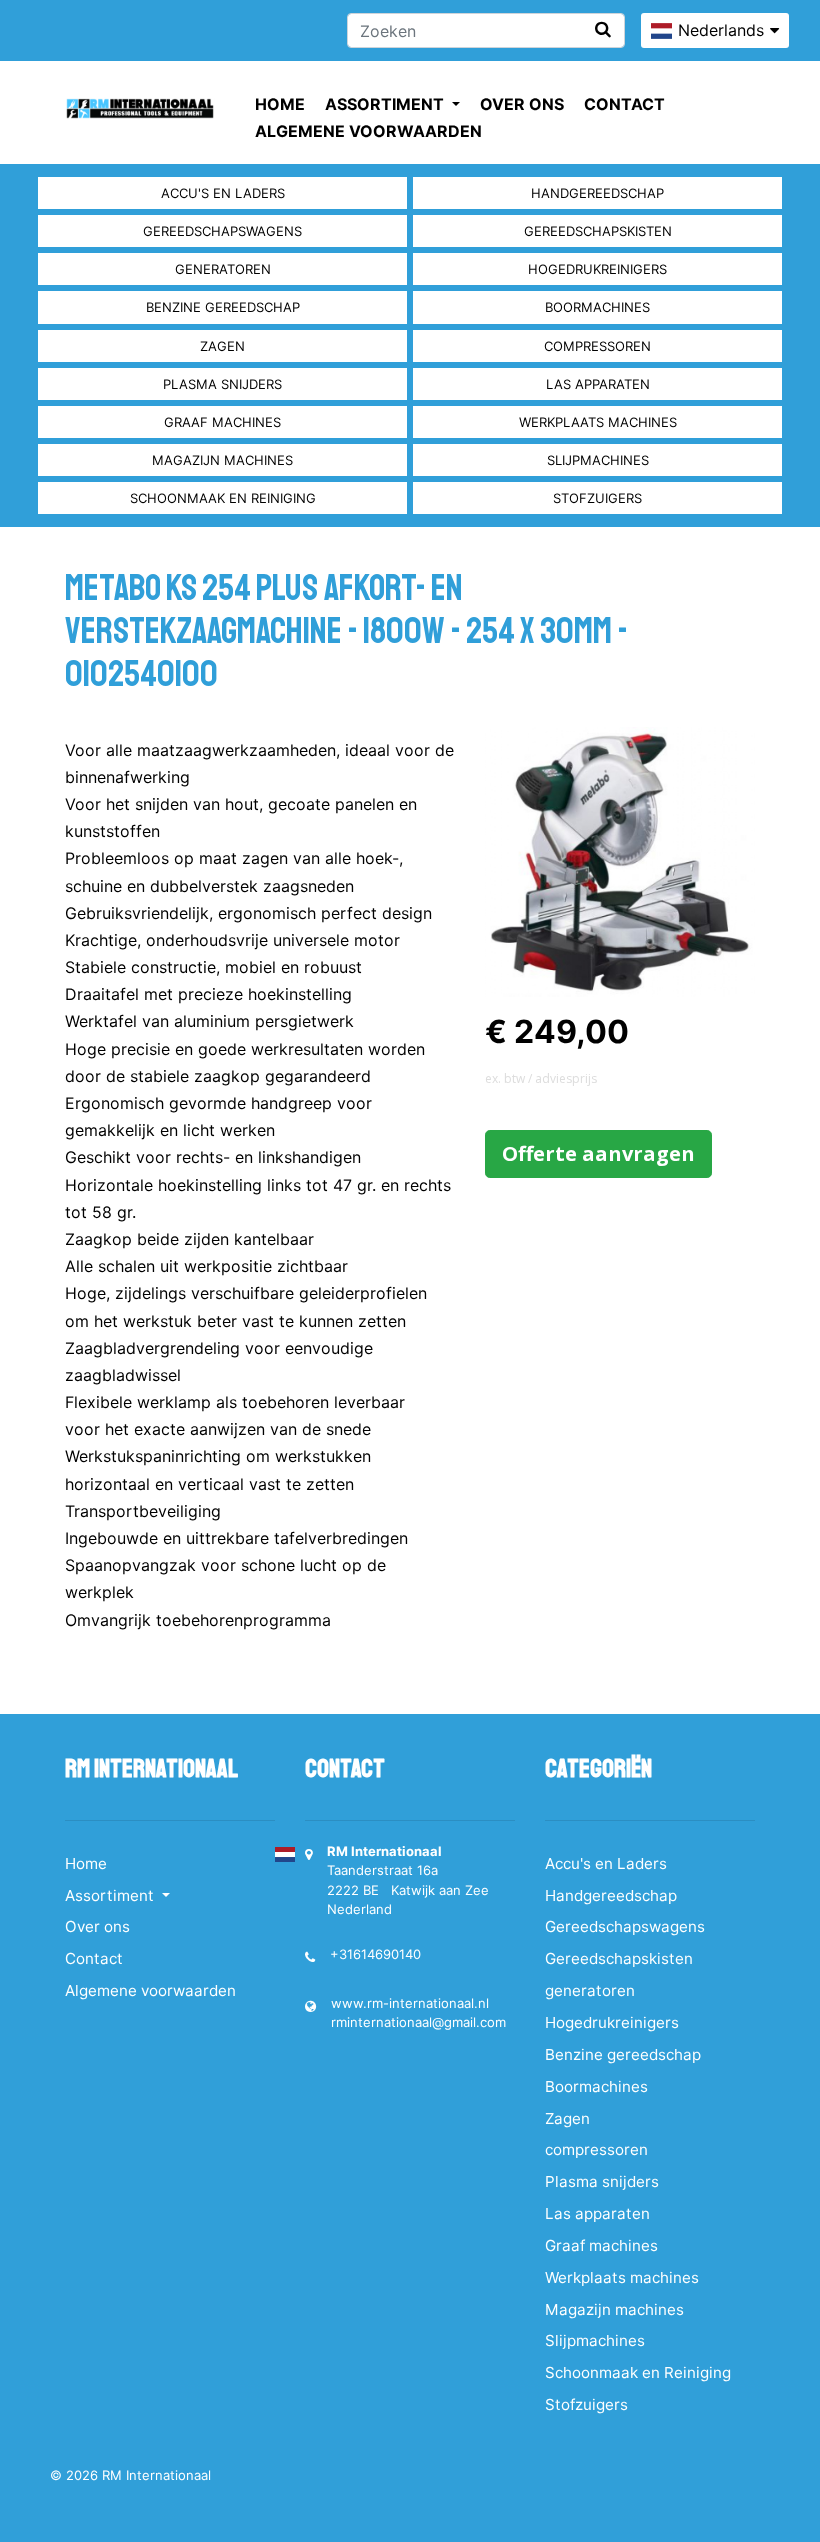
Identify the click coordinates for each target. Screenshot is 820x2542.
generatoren (223, 269)
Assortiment (386, 104)
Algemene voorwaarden (368, 131)
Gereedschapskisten (598, 231)
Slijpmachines (598, 460)
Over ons (522, 104)
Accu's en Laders (223, 193)
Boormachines (597, 307)
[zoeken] (603, 29)
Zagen (222, 346)
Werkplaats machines (598, 422)
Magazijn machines (222, 460)
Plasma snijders (222, 384)
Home (280, 104)
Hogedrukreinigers (597, 269)
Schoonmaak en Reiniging (223, 498)
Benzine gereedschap (223, 307)
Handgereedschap (597, 193)
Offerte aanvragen (598, 1153)
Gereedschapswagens (222, 231)
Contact (624, 104)
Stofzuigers (597, 498)
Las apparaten (598, 384)
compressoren (597, 346)
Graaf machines (222, 422)
